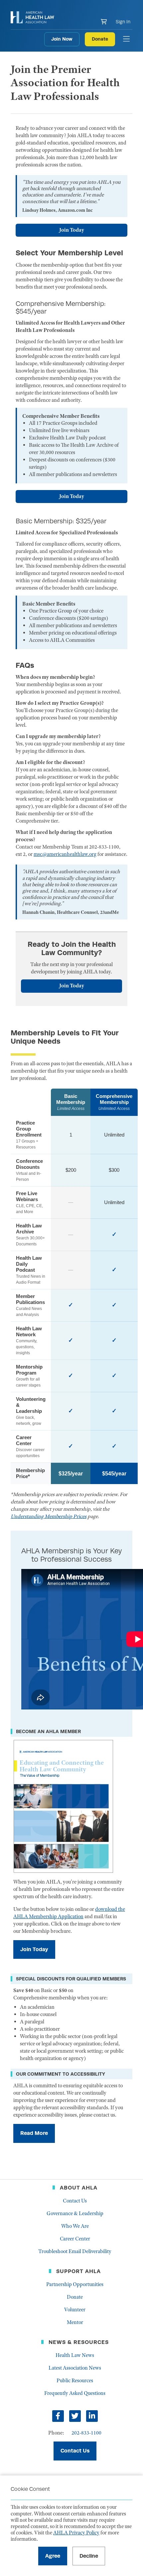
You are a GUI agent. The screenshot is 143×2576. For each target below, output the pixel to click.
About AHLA (79, 2188)
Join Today (72, 230)
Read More (34, 2133)
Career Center (75, 2239)
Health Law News (75, 2355)
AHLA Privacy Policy (76, 2533)
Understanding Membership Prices (49, 1516)
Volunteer (75, 2310)
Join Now (62, 39)
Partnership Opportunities (75, 2284)
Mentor (75, 2322)
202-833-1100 (86, 2433)
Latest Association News (75, 2368)
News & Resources (79, 2342)
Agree (53, 2556)
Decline (89, 2556)
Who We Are (75, 2226)
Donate (100, 39)
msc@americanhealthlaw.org (65, 854)
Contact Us (75, 2201)
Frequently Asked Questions (75, 2393)
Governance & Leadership (75, 2213)
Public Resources (75, 2381)
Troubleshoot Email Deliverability (75, 2251)
